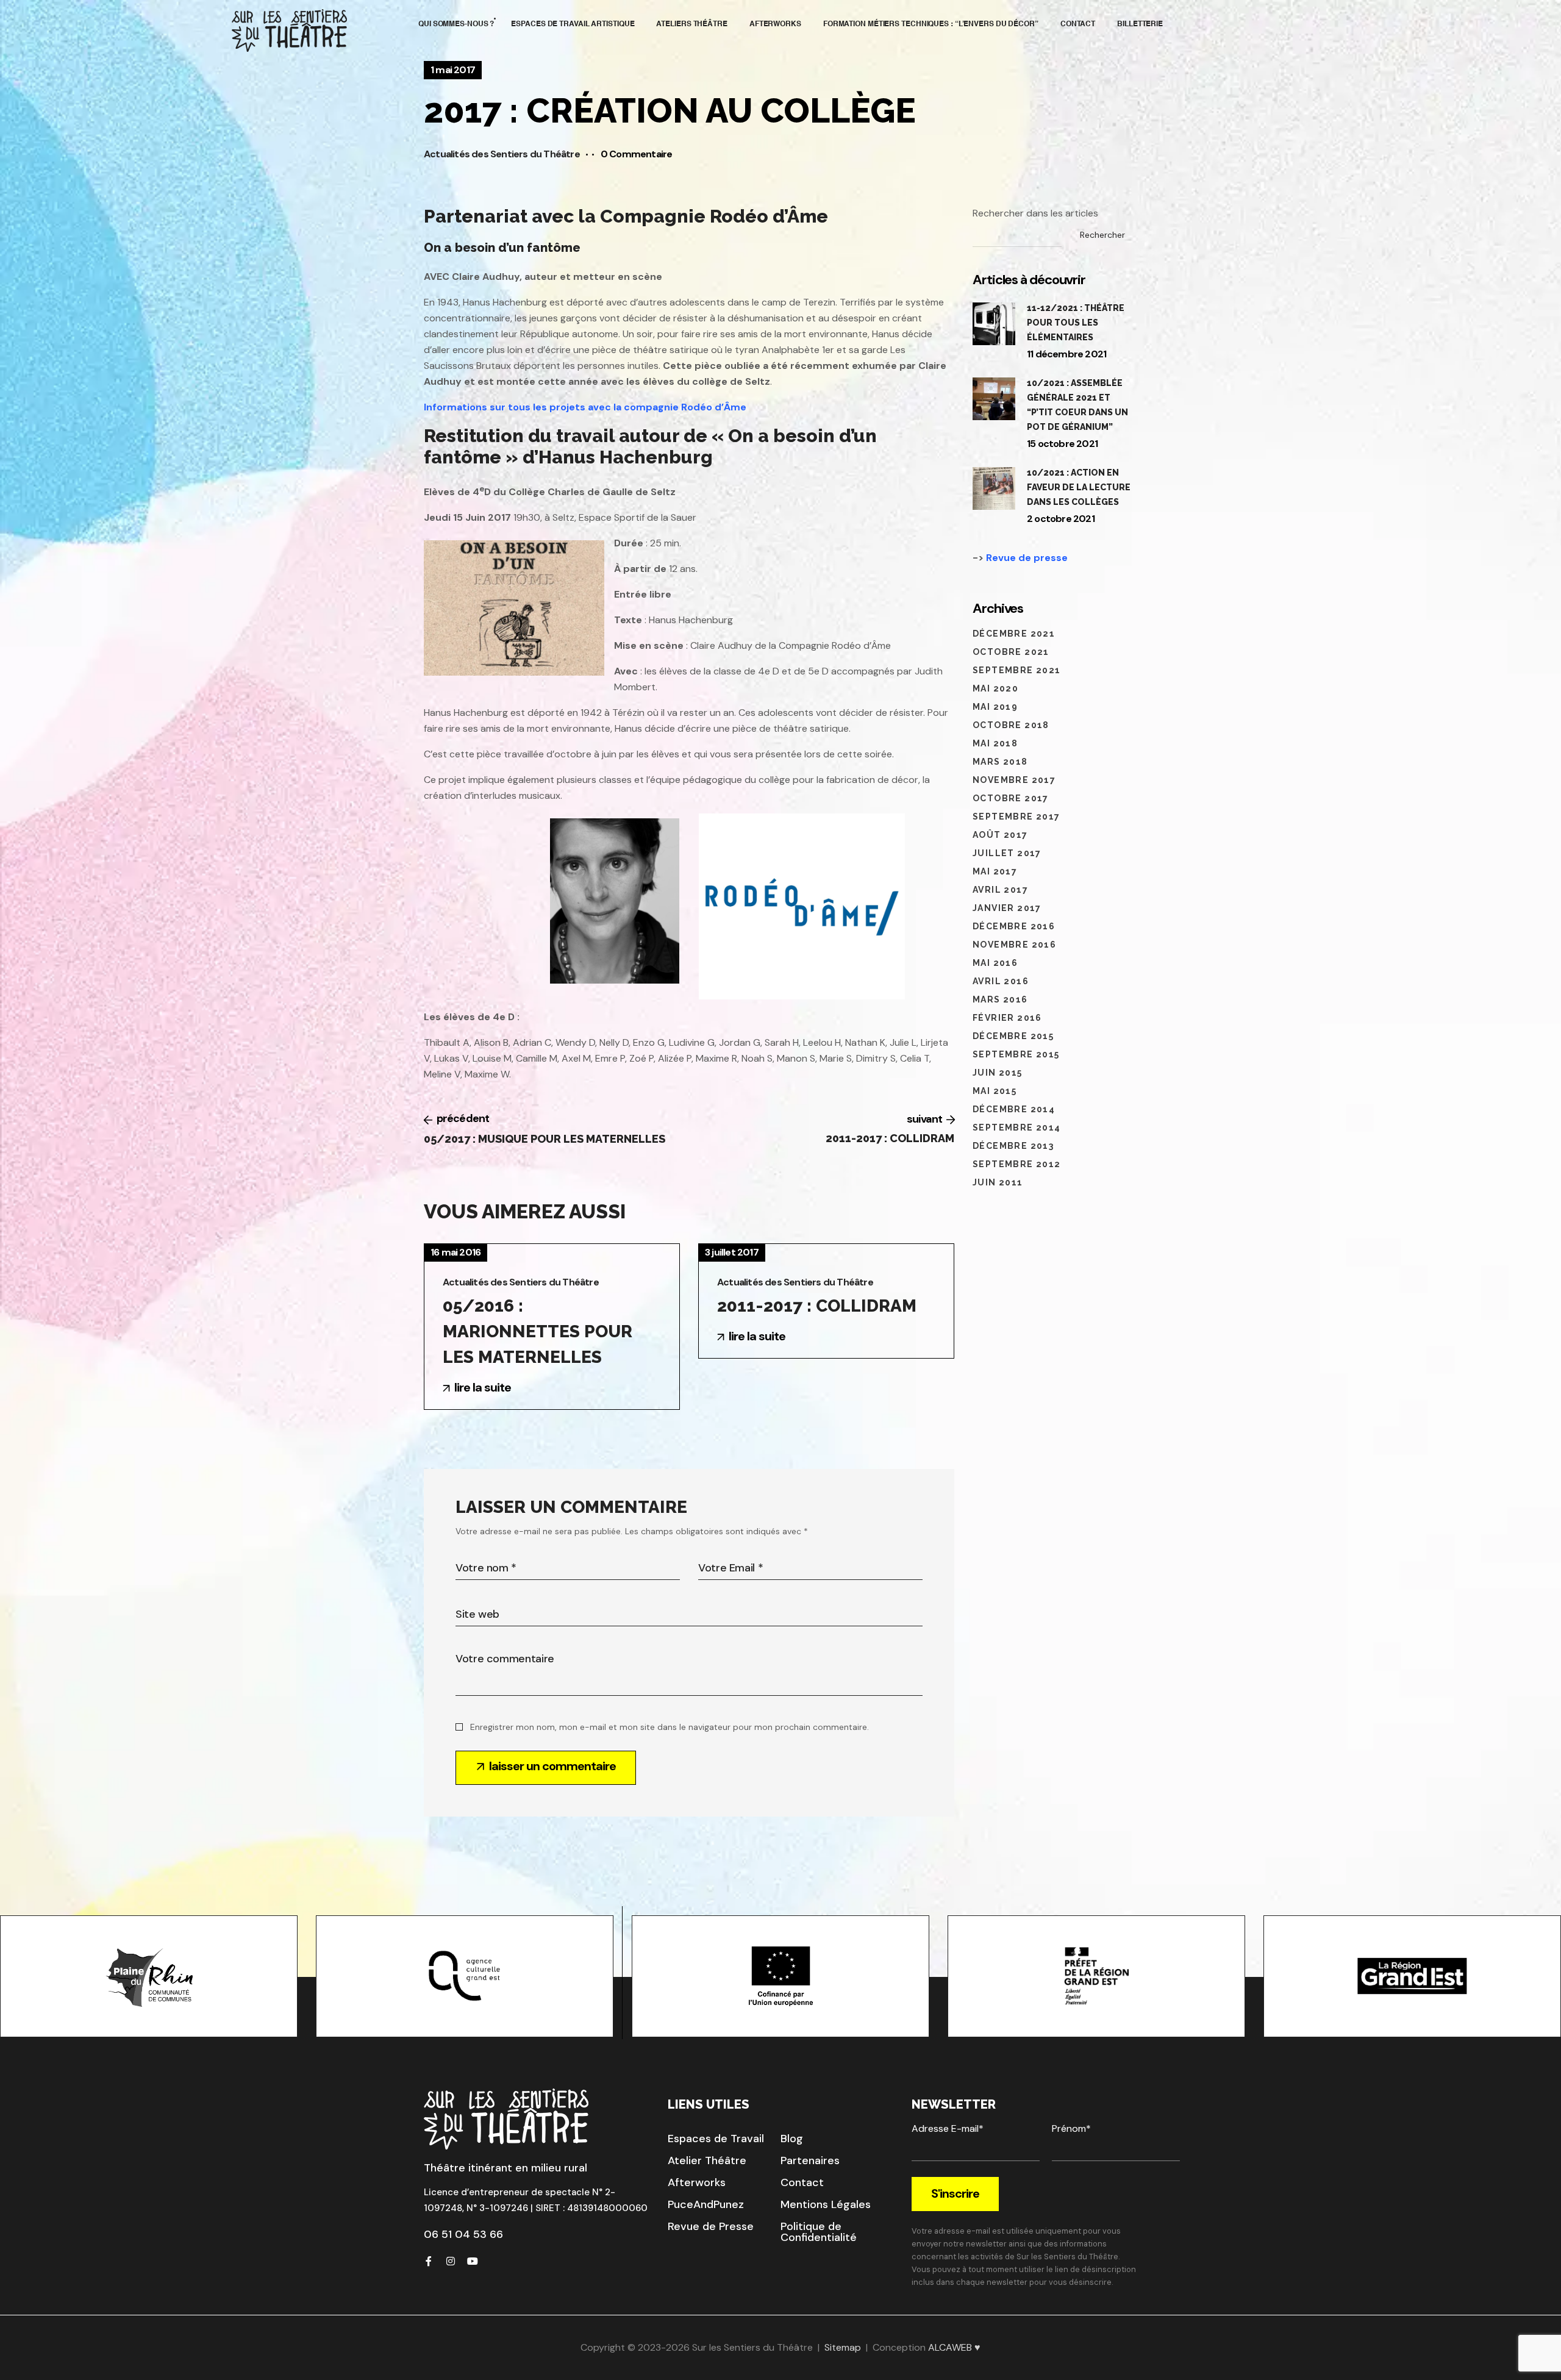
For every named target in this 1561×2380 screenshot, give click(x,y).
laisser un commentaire (552, 1766)
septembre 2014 (1017, 1127)
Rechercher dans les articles (1035, 213)
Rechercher (1102, 235)
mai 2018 (995, 743)
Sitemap (843, 2347)
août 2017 (1000, 835)
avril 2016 (1001, 981)
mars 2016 (1000, 999)
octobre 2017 (1011, 798)
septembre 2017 (1016, 817)
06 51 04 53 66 (463, 2234)
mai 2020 (995, 688)
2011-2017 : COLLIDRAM (817, 1306)
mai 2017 (995, 871)
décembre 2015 (1013, 1036)
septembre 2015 (1016, 1054)
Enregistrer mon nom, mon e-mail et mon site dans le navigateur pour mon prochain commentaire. (670, 1727)
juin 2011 (998, 1182)
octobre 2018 (1011, 725)
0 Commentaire (637, 154)
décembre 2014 (1014, 1109)
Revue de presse (1027, 558)
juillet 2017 (1007, 853)
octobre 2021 (1011, 652)
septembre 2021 (1017, 670)
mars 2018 (1000, 762)
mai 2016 (995, 963)
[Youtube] (473, 2261)
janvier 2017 (1007, 908)
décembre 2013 (1013, 1146)
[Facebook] (429, 2261)
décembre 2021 (1014, 634)
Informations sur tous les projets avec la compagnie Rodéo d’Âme (585, 407)
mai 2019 (995, 707)
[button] (716, 2139)
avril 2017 (1000, 890)
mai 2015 (995, 1091)
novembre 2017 (1014, 780)
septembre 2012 (1017, 1164)
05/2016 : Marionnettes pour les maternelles (538, 1331)
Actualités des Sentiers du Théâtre (502, 154)
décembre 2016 (1014, 926)
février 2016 (1007, 1018)
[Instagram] (451, 2261)
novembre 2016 (1014, 945)
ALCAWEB (950, 2347)
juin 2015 (998, 1073)
